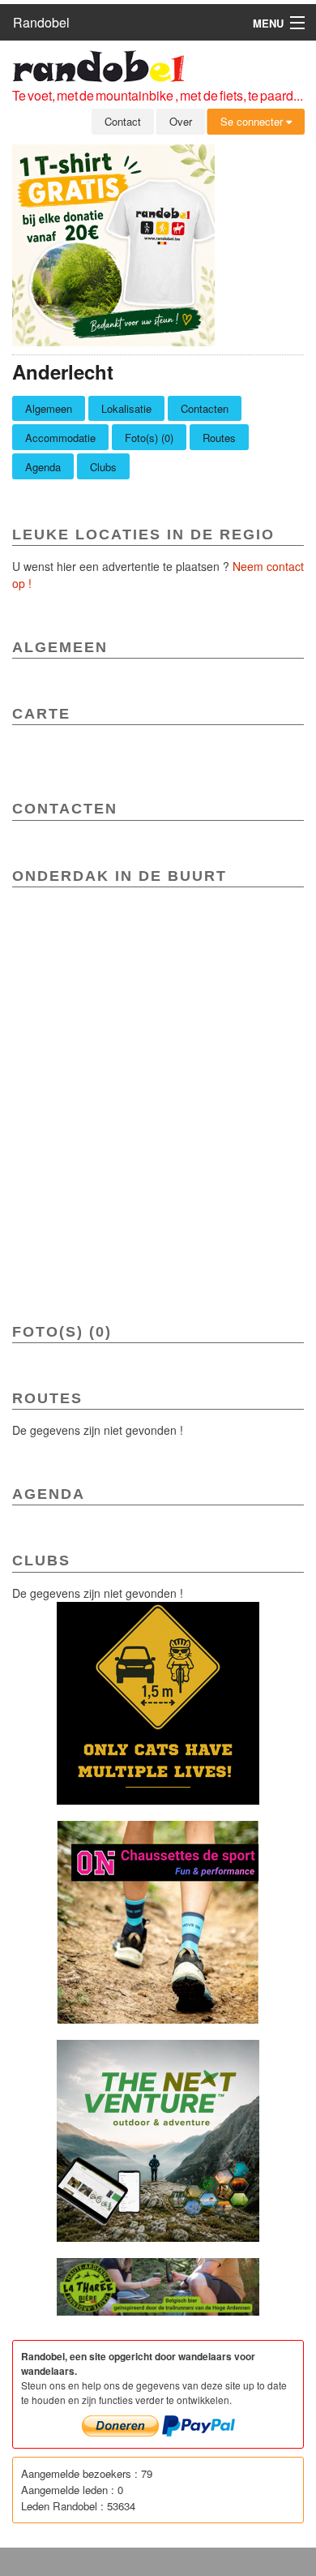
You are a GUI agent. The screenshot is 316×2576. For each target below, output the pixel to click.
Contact (123, 121)
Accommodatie (60, 438)
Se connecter (253, 121)
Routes (219, 438)
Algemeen (49, 408)
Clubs (103, 467)
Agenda (43, 467)
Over (181, 121)
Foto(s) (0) (149, 438)
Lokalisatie (126, 408)
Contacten (205, 408)
